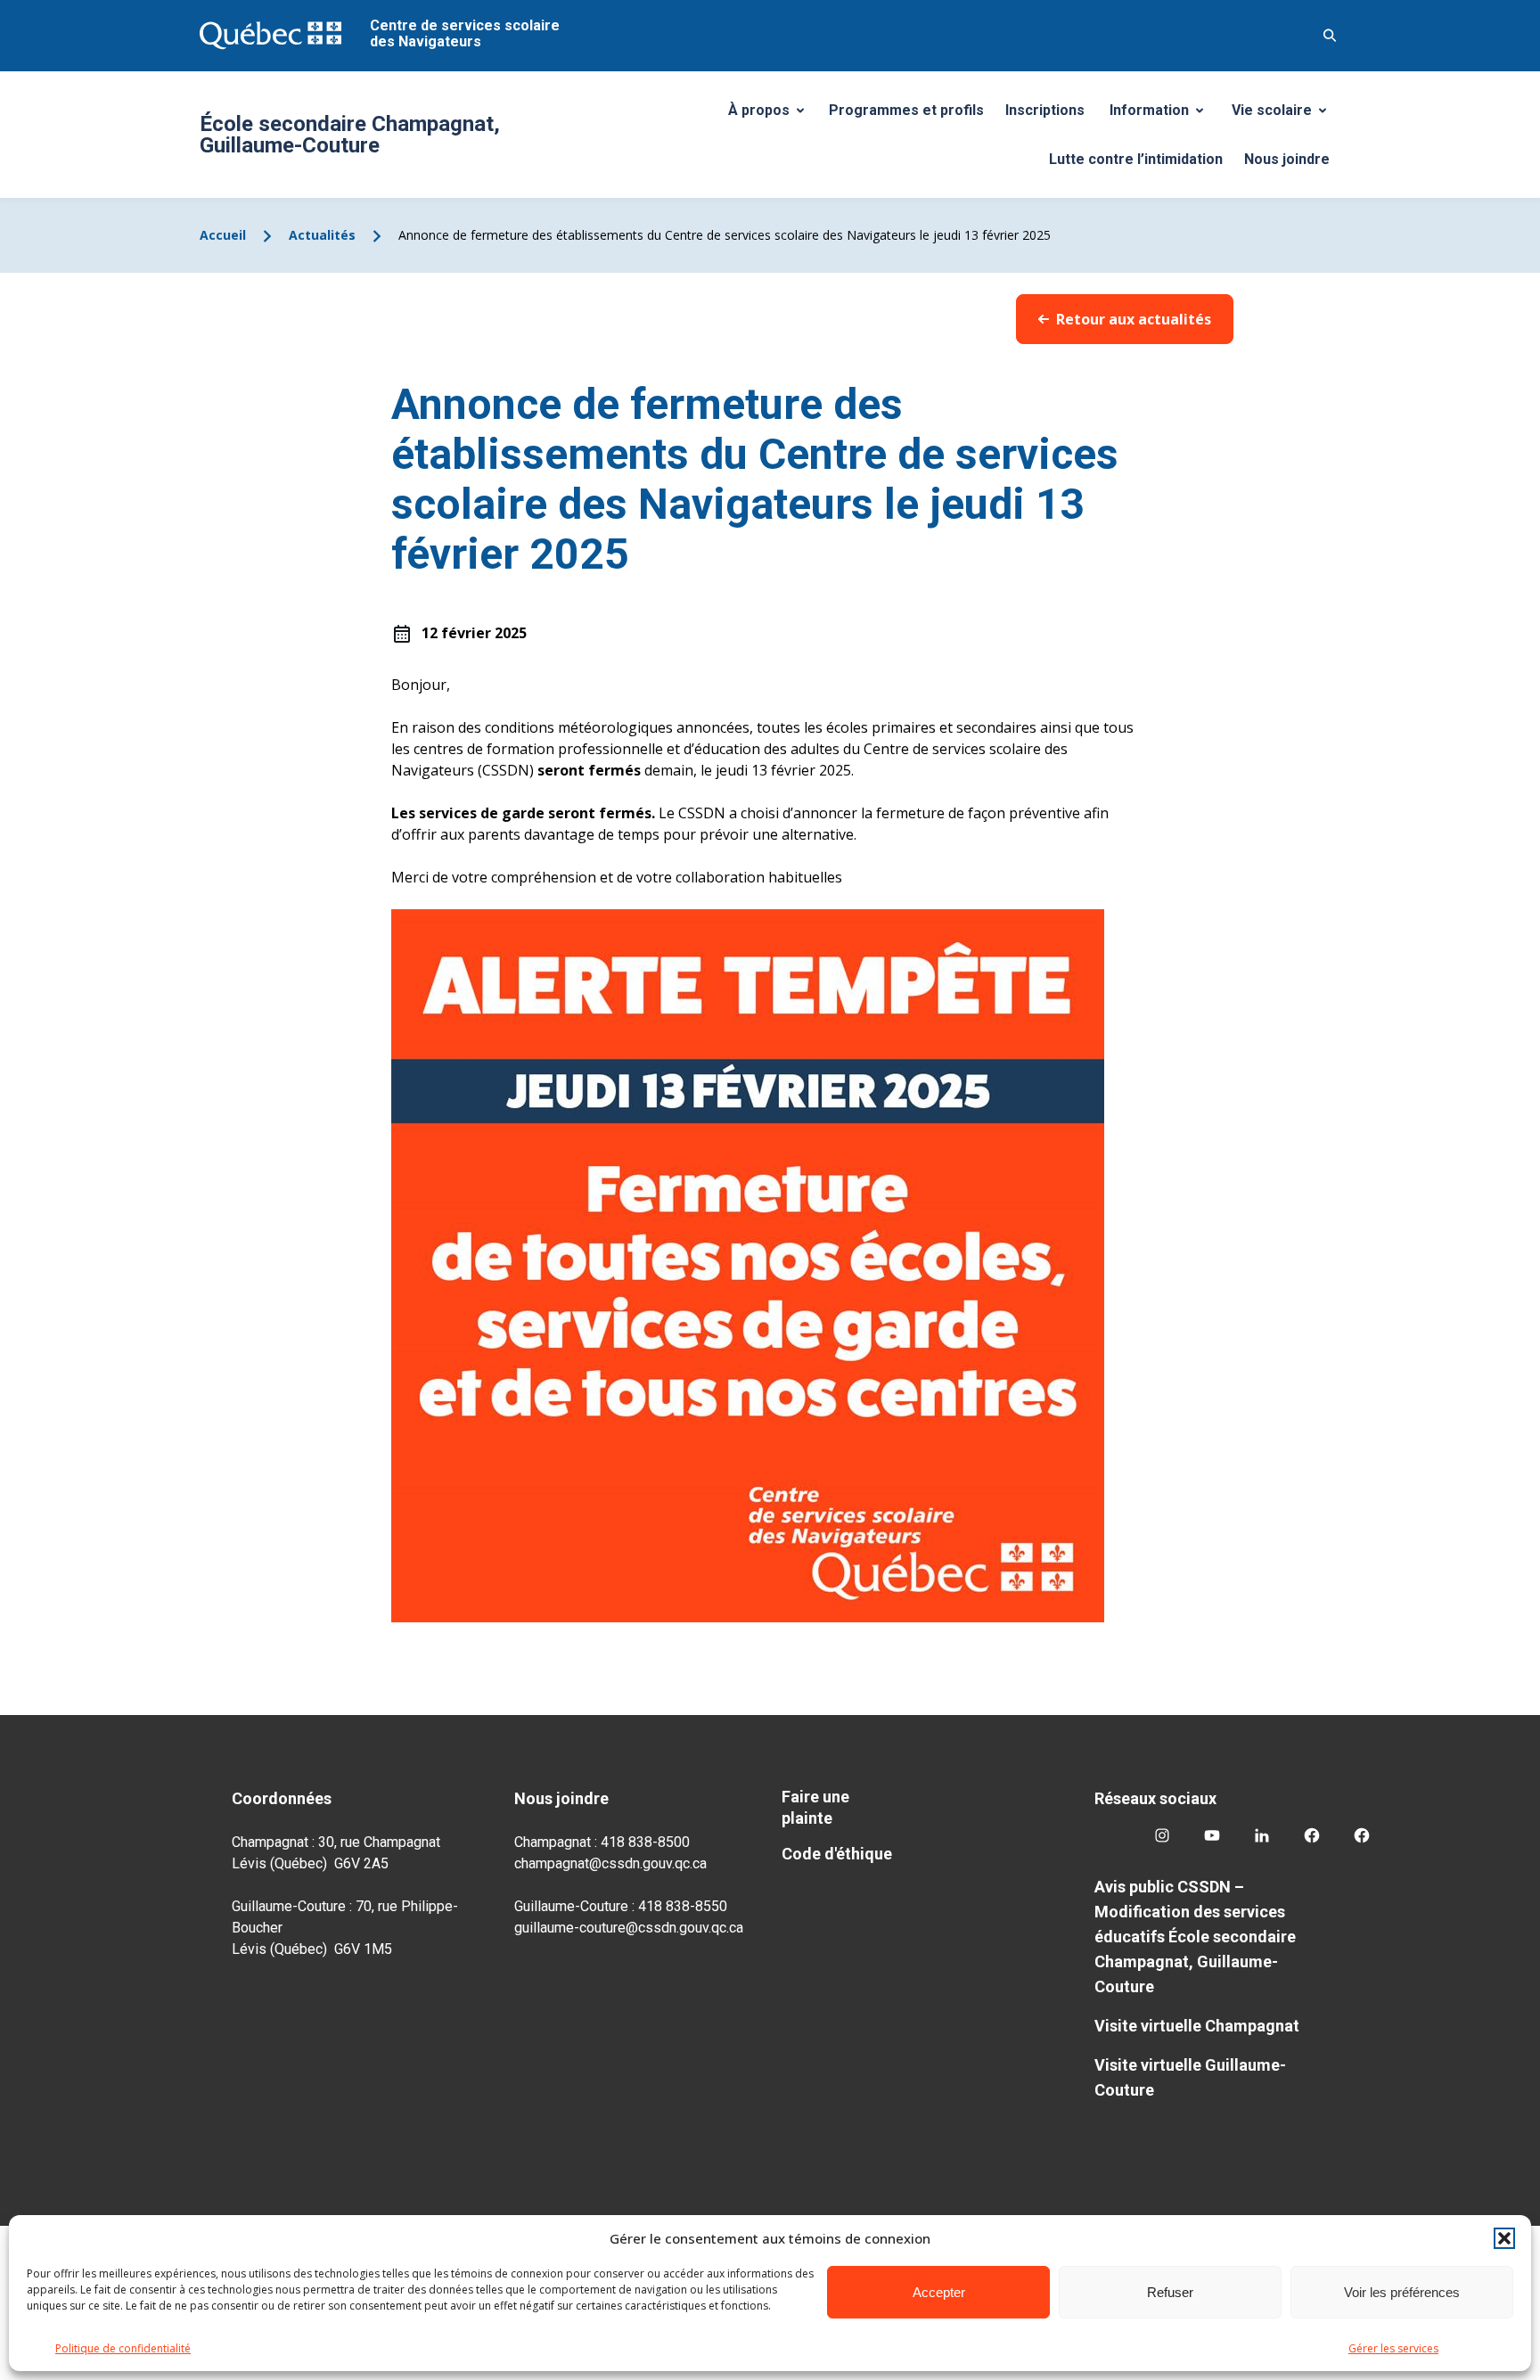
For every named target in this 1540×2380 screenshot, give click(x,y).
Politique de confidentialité (123, 2348)
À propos (773, 115)
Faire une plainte (815, 1807)
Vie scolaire (1286, 115)
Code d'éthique (837, 1854)
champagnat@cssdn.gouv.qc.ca (610, 1863)
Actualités (322, 235)
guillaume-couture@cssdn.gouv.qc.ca (629, 1928)
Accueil (223, 235)
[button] (1504, 2238)
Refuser (1170, 2292)
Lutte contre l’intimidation (1136, 159)
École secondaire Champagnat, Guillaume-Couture (350, 135)
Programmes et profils (906, 110)
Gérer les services (1393, 2348)
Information (1163, 115)
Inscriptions (1045, 110)
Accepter (939, 2292)
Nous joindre (1287, 159)
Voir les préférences (1402, 2292)
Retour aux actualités (1134, 319)
